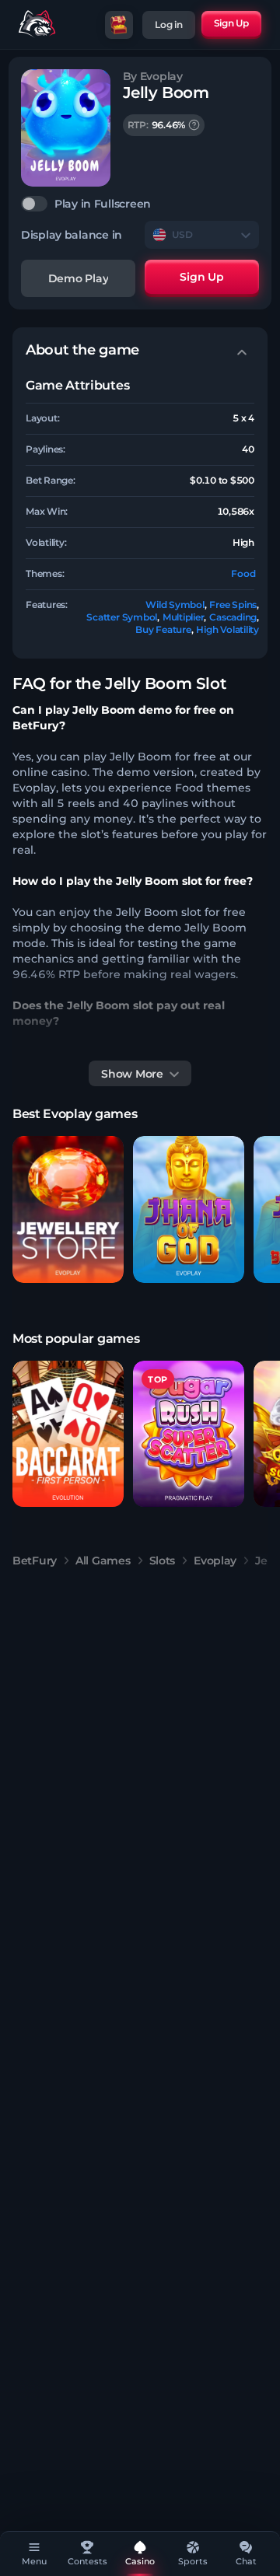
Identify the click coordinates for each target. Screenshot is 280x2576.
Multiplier (184, 617)
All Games (103, 1561)
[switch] (140, 204)
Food (243, 573)
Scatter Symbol (122, 617)
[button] (68, 1209)
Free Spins (233, 605)
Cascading (233, 617)
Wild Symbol (175, 605)
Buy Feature (163, 629)
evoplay (215, 1561)
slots (163, 1561)
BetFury (35, 1561)
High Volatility (227, 629)
